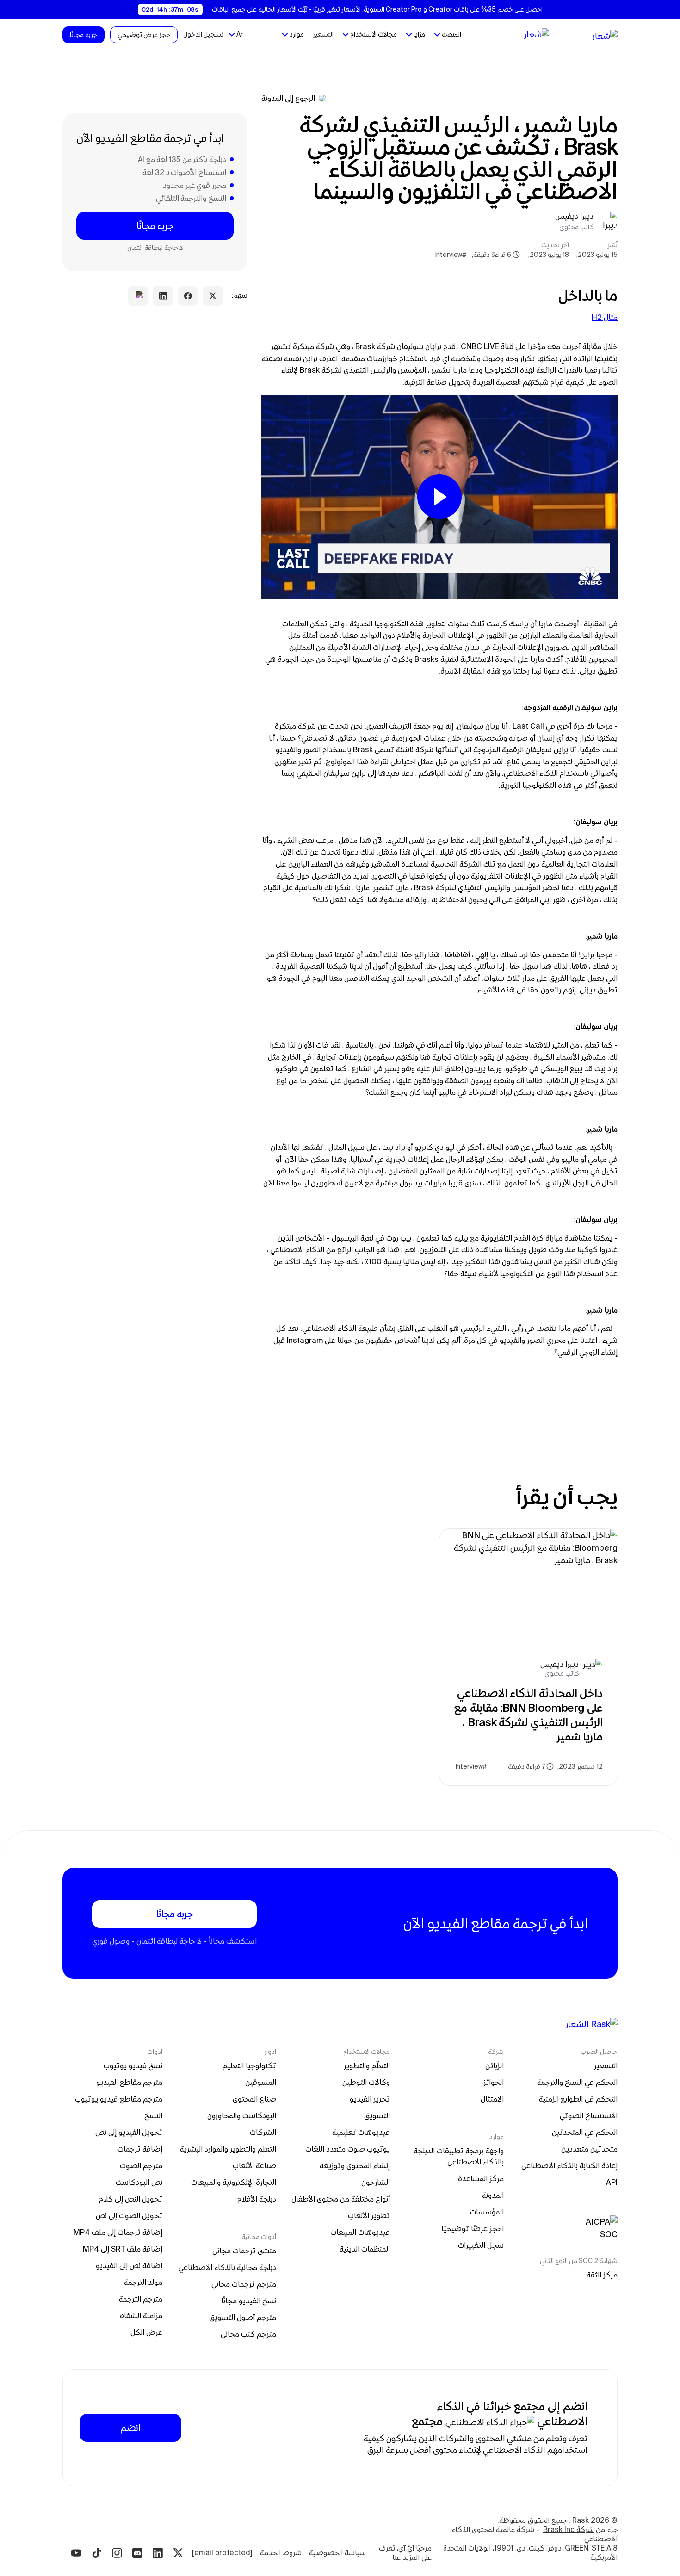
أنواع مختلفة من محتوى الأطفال (341, 2199)
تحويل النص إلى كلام (131, 2199)
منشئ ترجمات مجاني (244, 2251)
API (612, 2182)
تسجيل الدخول (203, 34)
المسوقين (261, 2082)
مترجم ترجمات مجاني (244, 2284)
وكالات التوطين (366, 2082)
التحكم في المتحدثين (585, 2132)
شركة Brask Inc (569, 2529)
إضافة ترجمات (140, 2149)
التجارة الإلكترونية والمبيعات (234, 2182)
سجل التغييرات (481, 2245)
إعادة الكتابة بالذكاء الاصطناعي (569, 2165)
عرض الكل (146, 2332)
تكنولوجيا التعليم (249, 2065)
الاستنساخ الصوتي (589, 2115)
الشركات (263, 2132)
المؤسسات (487, 2212)
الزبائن (495, 2065)
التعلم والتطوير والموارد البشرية (228, 2149)
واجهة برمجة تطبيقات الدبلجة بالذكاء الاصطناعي (458, 2156)
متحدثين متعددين (589, 2149)
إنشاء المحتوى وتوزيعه (355, 2165)
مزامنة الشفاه (141, 2315)
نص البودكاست (139, 2182)
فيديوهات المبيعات (360, 2232)
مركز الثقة (602, 2275)
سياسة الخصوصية (337, 2553)
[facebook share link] (188, 296)
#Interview (450, 255)
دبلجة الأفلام (257, 2199)
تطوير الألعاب (369, 2215)
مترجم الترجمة (141, 2299)
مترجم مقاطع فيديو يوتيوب (119, 2099)
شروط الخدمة (281, 2553)
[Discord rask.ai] (137, 2553)
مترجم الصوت (141, 2165)
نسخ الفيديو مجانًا (249, 2301)
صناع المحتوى (254, 2099)
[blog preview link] (529, 1657)
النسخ (153, 2115)
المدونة (493, 2195)
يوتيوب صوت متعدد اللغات (348, 2149)
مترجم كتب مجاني (248, 2334)
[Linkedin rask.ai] (158, 2553)
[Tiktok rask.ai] (97, 2553)
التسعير (323, 34)
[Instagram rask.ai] (117, 2553)
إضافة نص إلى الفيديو (129, 2265)
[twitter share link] (213, 296)
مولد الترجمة (143, 2282)
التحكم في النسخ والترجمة (577, 2082)
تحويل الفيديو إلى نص (129, 2132)
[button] (448, 35)
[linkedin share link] (163, 296)
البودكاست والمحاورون (242, 2115)
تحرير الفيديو (370, 2099)
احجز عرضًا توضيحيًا (473, 2228)
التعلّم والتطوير (367, 2065)
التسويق (377, 2115)
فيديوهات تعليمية (361, 2132)
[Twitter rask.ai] (178, 2553)
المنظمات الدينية (365, 2249)
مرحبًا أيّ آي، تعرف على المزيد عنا (404, 2553)
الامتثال (492, 2099)
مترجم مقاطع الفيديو (129, 2082)
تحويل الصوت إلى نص (129, 2215)
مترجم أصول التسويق (243, 2317)
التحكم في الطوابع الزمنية (578, 2099)
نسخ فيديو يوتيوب (133, 2065)
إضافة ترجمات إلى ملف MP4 (118, 2232)
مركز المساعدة (481, 2178)
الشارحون (376, 2182)
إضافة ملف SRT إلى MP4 (123, 2249)
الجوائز (494, 2082)
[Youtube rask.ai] (76, 2553)
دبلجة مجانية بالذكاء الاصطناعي (227, 2267)
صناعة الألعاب (254, 2165)
